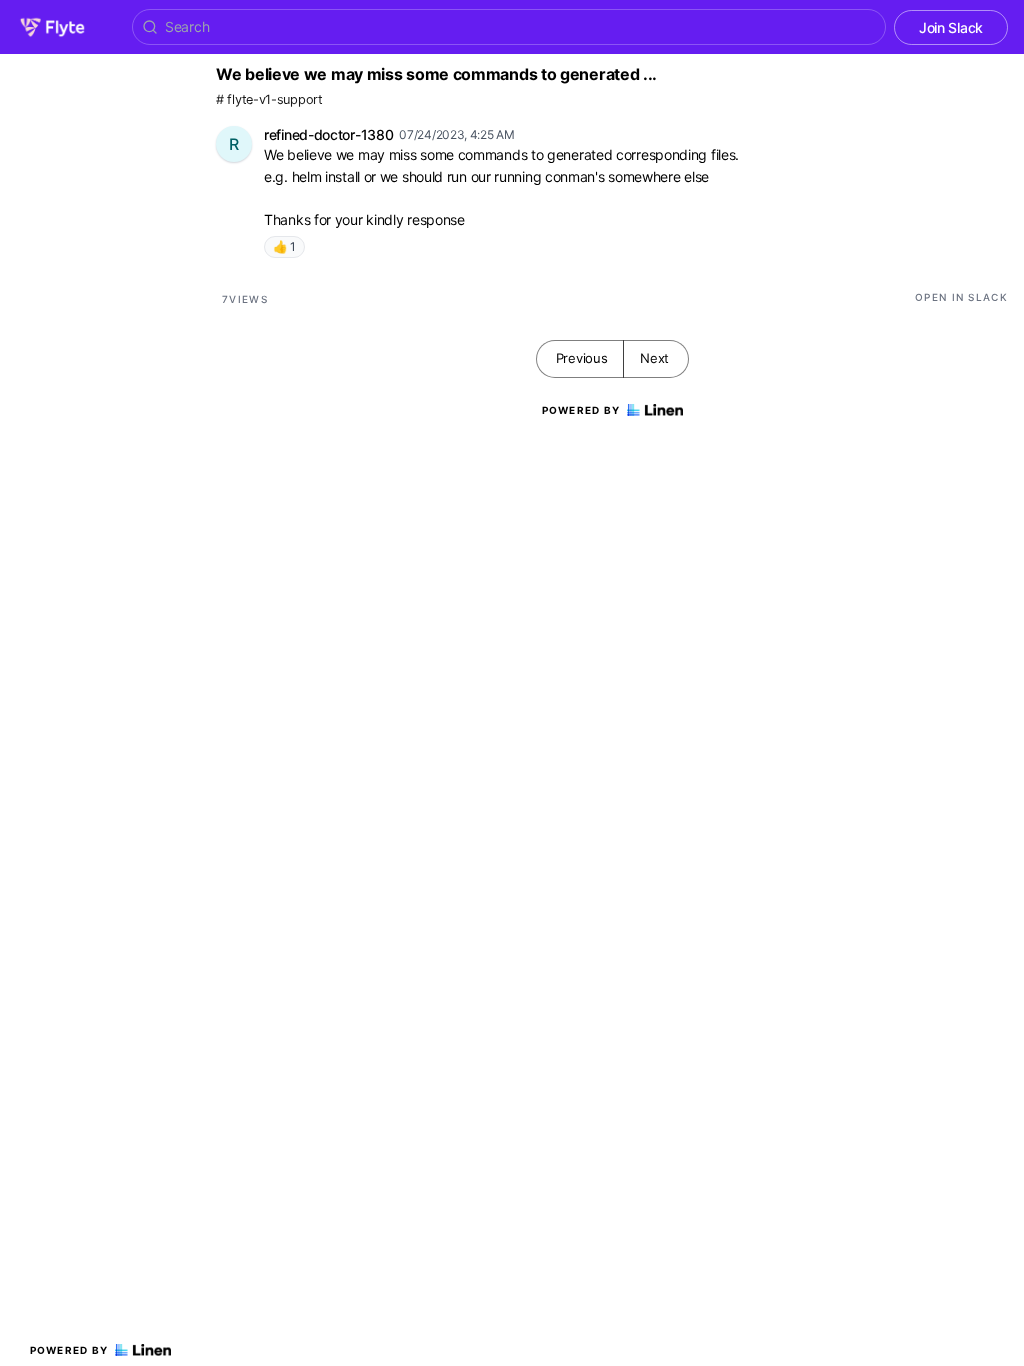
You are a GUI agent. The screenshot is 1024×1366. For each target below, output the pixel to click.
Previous (582, 358)
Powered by (69, 1350)
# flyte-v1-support (269, 99)
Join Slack (951, 27)
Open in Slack (961, 297)
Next (654, 358)
